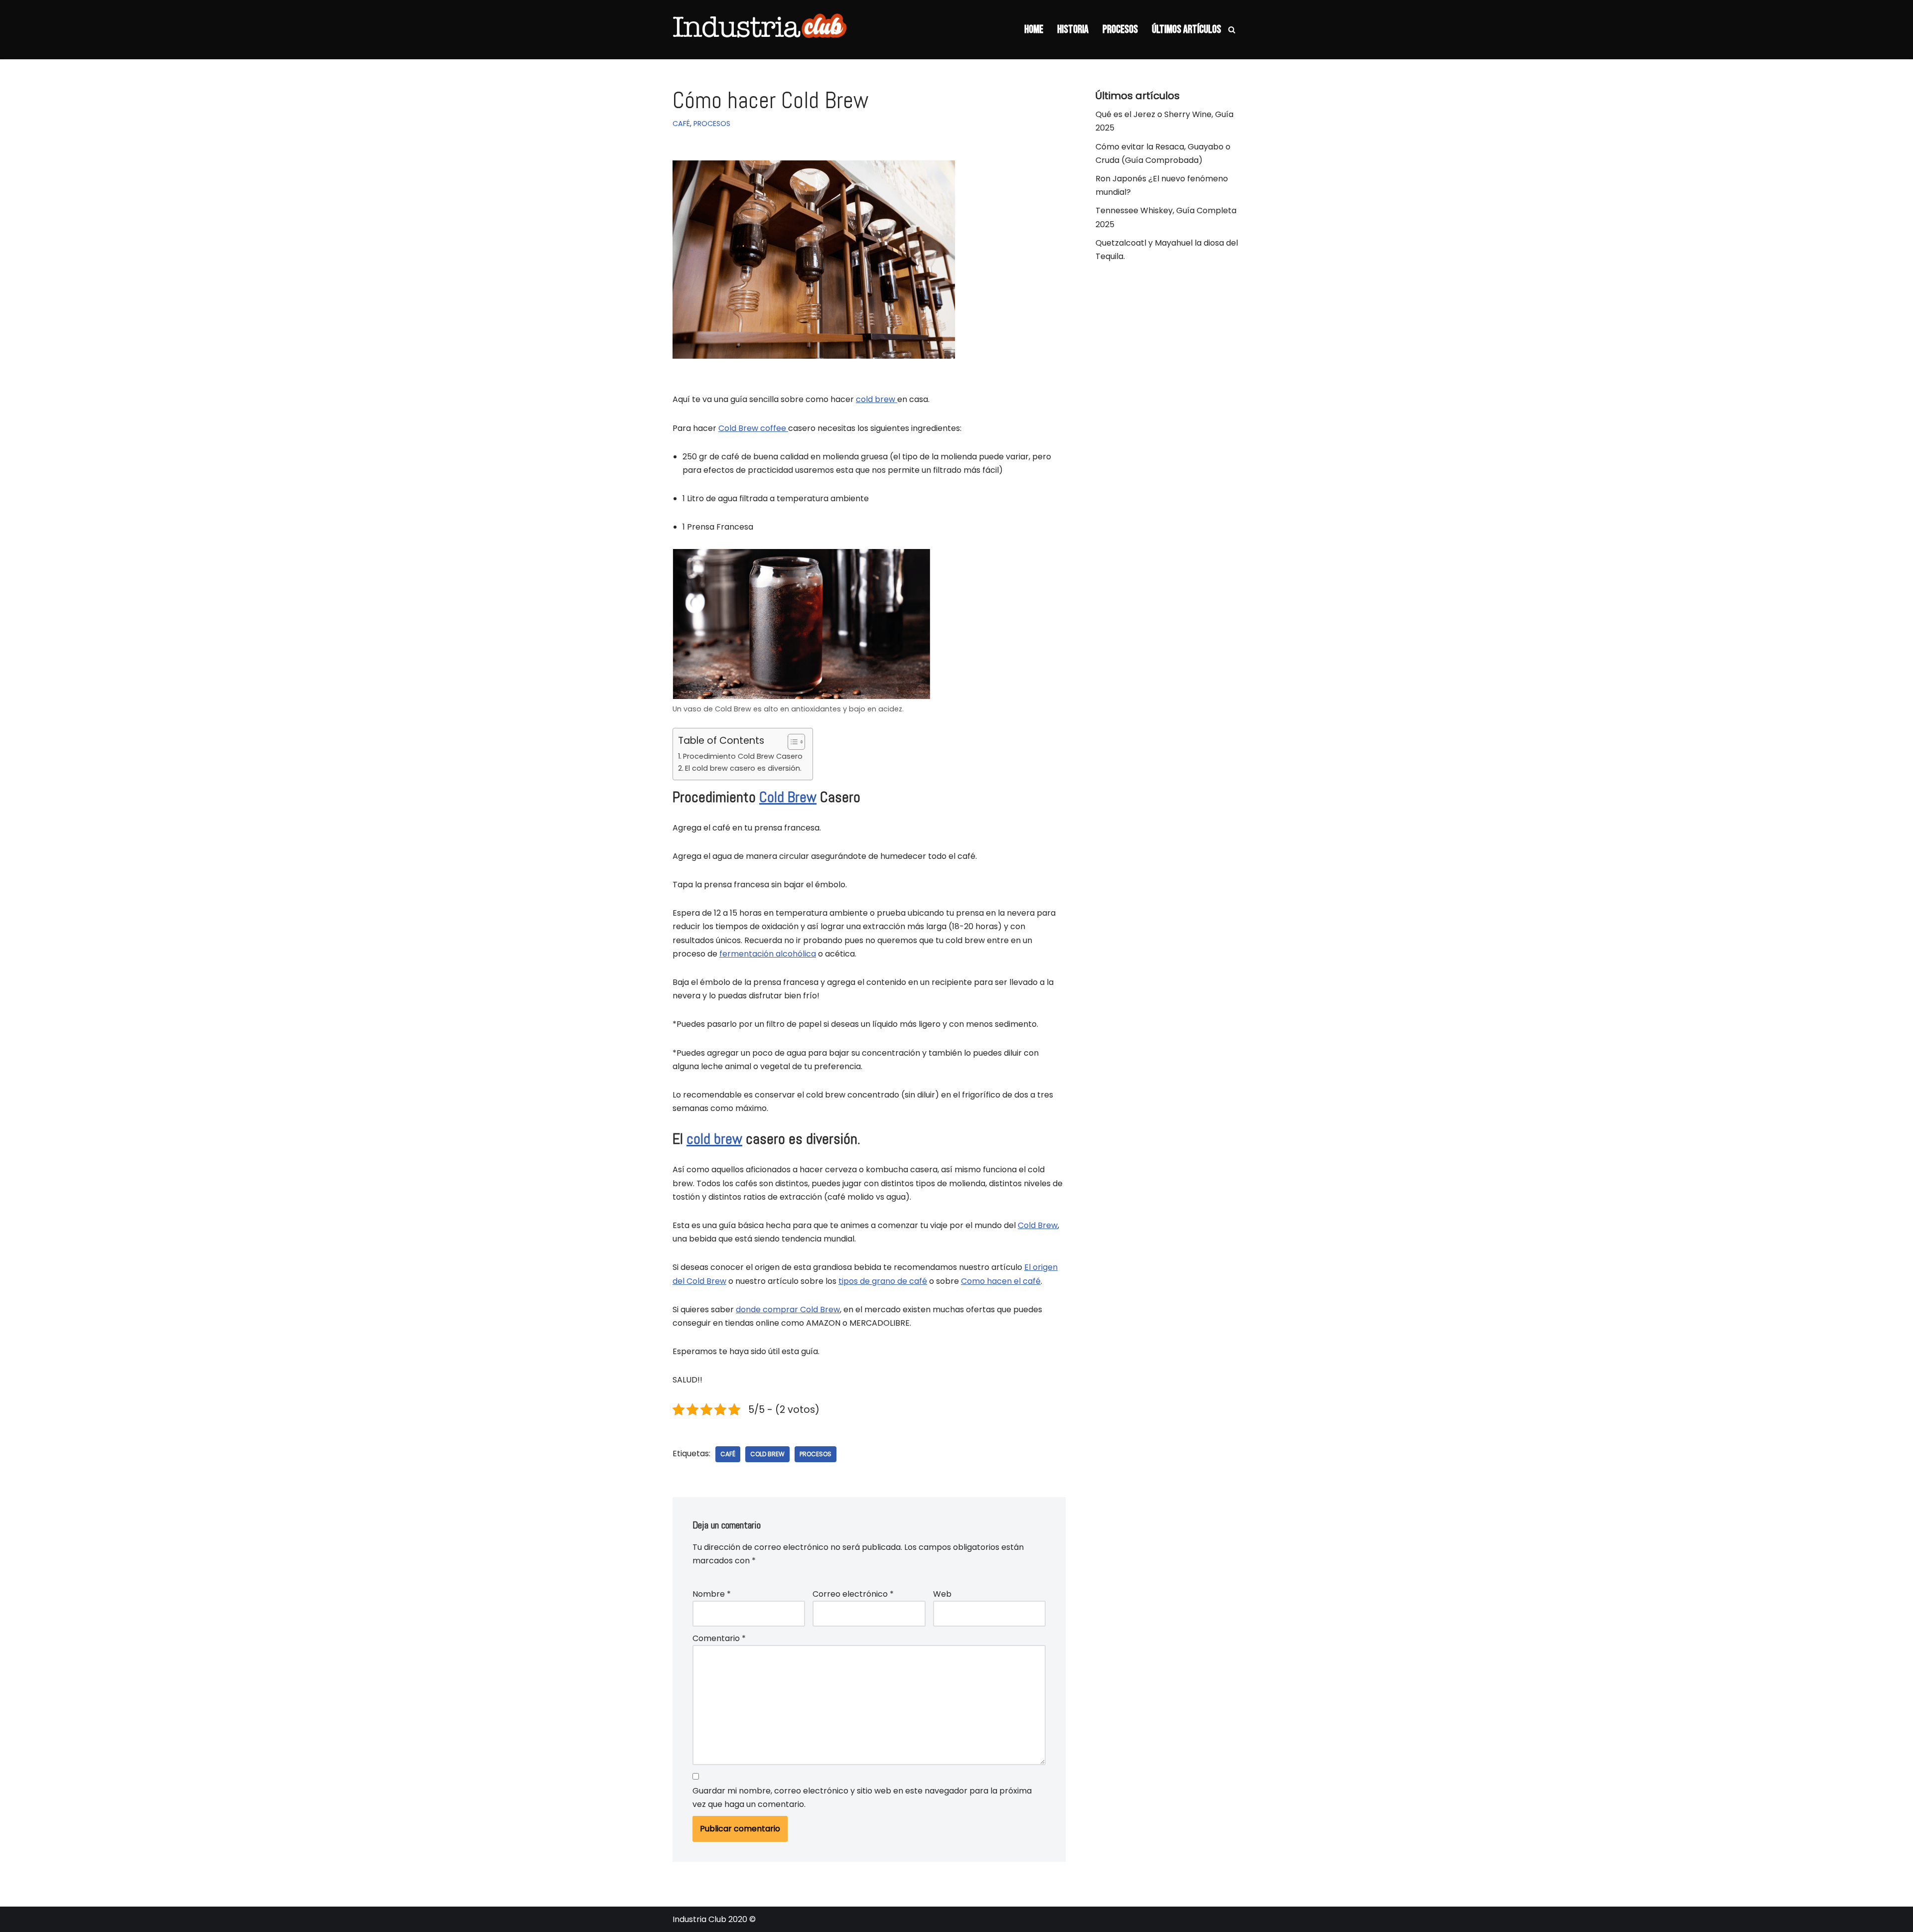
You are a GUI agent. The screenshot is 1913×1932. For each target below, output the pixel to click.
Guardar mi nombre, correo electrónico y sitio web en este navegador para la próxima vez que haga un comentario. (862, 1797)
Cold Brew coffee (753, 428)
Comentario (719, 1638)
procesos (816, 1454)
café (728, 1454)
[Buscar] (1232, 30)
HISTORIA (1073, 30)
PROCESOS (1120, 30)
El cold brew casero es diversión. (743, 768)
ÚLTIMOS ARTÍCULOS (1186, 30)
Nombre (712, 1594)
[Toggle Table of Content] (791, 742)
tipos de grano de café (883, 1281)
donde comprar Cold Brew (788, 1310)
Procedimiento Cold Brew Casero (743, 756)
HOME (1034, 30)
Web (942, 1594)
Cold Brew (788, 797)
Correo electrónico (853, 1594)
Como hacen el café (1001, 1281)
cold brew (877, 399)
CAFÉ (681, 124)
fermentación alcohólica (768, 954)
